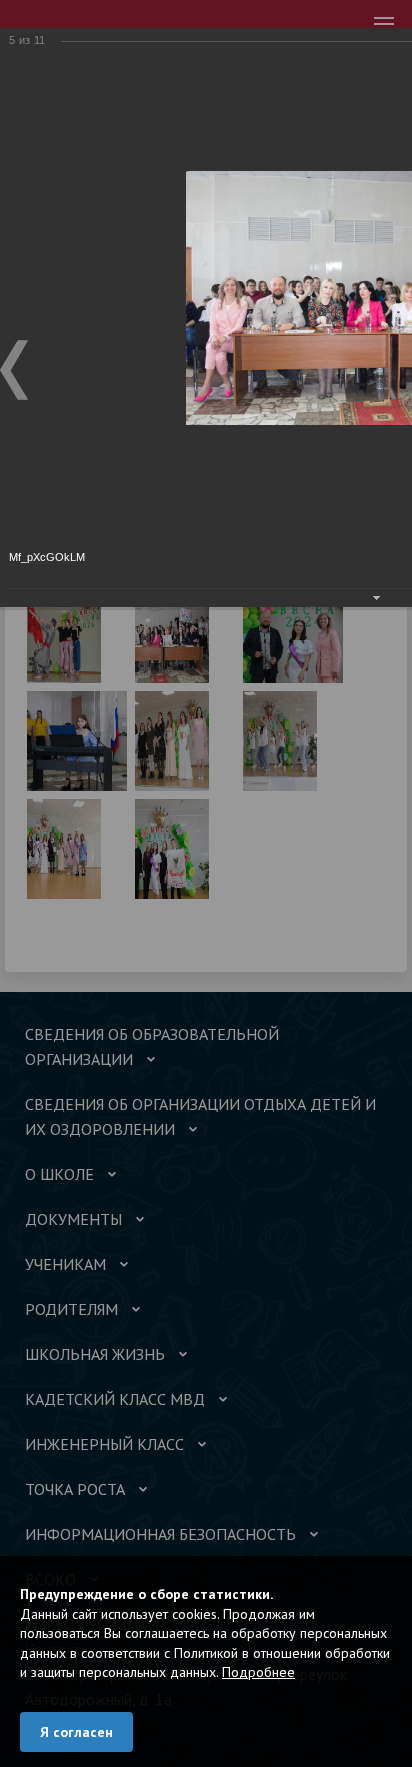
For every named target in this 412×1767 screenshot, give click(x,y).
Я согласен (76, 1732)
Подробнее (258, 1672)
